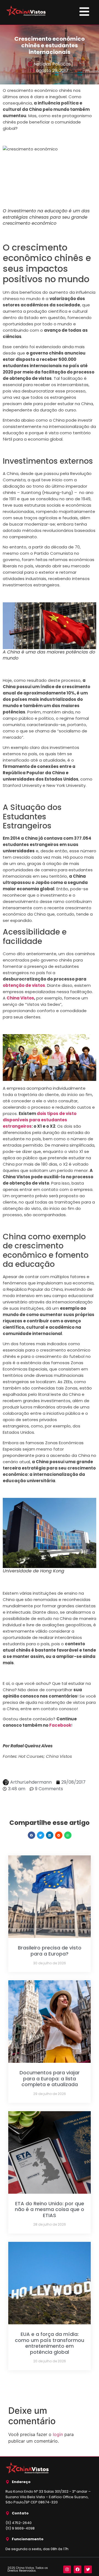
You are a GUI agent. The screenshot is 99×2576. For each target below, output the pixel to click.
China (13, 998)
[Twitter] (88, 2569)
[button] (31, 1835)
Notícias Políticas (52, 64)
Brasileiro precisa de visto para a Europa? (50, 1951)
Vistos (27, 998)
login (58, 2434)
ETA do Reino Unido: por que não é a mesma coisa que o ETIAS (50, 2209)
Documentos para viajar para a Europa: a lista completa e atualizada (50, 2078)
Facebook (60, 1725)
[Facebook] (78, 2569)
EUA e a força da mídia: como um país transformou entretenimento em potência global (50, 2343)
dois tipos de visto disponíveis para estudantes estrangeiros (40, 1120)
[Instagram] (67, 2569)
